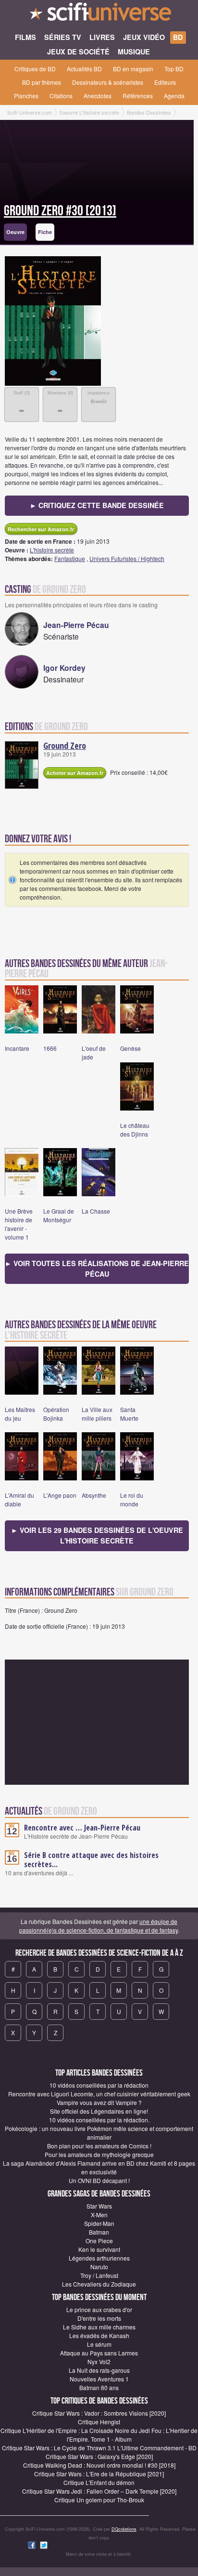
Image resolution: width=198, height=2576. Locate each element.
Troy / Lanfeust (99, 2275)
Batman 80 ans (99, 2387)
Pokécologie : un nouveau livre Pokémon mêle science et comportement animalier (99, 2133)
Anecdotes (98, 96)
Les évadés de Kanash (99, 2335)
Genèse (130, 1048)
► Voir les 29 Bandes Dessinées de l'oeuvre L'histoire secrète (97, 1535)
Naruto (99, 2267)
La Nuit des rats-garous (99, 2370)
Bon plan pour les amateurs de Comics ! (99, 2146)
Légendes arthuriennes (99, 2258)
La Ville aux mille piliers (97, 1414)
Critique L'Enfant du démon (99, 2482)
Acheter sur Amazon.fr (75, 773)
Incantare (17, 1048)
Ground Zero (65, 745)
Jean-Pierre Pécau (76, 625)
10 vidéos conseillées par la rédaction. (99, 2120)
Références (138, 96)
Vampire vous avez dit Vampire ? (99, 2102)
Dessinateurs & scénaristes (108, 82)
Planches (26, 96)
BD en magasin (133, 69)
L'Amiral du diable (19, 1499)
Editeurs (165, 82)
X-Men (99, 2215)
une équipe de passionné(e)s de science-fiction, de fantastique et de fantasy (99, 1926)
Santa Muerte (129, 1414)
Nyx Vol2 (99, 2361)
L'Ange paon (60, 1495)
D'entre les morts (99, 2318)
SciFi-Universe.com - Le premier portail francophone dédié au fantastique (99, 14)
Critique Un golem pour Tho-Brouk (99, 2500)
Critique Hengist (99, 2422)
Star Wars (99, 2206)
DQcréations (124, 2529)
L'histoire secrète (52, 550)
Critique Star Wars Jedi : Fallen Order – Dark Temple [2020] (99, 2491)
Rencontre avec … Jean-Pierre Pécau (82, 1828)
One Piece (99, 2241)
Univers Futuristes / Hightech (127, 558)
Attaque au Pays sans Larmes (99, 2353)
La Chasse (96, 1211)
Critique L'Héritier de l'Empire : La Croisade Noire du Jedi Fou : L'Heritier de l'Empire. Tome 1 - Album (99, 2435)
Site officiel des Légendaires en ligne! (99, 2111)
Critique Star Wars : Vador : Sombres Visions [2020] (99, 2413)
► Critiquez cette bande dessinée (97, 505)
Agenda (174, 96)
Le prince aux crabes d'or (99, 2309)
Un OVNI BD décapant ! (99, 2180)
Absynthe (94, 1495)
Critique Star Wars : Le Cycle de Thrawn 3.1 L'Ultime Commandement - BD (99, 2448)
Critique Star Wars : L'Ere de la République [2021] (99, 2474)
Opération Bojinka (56, 1414)
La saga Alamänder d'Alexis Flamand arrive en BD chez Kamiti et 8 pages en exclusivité (99, 2167)
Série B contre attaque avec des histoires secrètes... (91, 1860)
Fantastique (70, 558)
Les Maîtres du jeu (20, 1414)
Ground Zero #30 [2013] (60, 211)
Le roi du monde (132, 1499)
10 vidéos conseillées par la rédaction (99, 2085)
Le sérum (99, 2344)
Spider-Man (99, 2223)
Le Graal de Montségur (59, 1215)
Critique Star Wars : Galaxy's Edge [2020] (99, 2456)
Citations (61, 96)
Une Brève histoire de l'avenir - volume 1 (19, 1224)
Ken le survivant (99, 2249)
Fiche (45, 232)
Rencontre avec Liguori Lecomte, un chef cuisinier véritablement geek (99, 2094)
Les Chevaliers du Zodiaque (99, 2284)
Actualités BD (84, 69)
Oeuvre (15, 232)
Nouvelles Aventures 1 (99, 2379)
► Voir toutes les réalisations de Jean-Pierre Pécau (97, 1268)
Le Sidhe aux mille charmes (99, 2327)
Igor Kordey (64, 668)
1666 (50, 1048)
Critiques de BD (35, 69)
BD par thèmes (42, 82)
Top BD (174, 69)
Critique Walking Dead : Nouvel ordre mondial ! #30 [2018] (99, 2465)
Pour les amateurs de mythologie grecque (99, 2154)
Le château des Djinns (135, 1130)
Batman (99, 2232)
